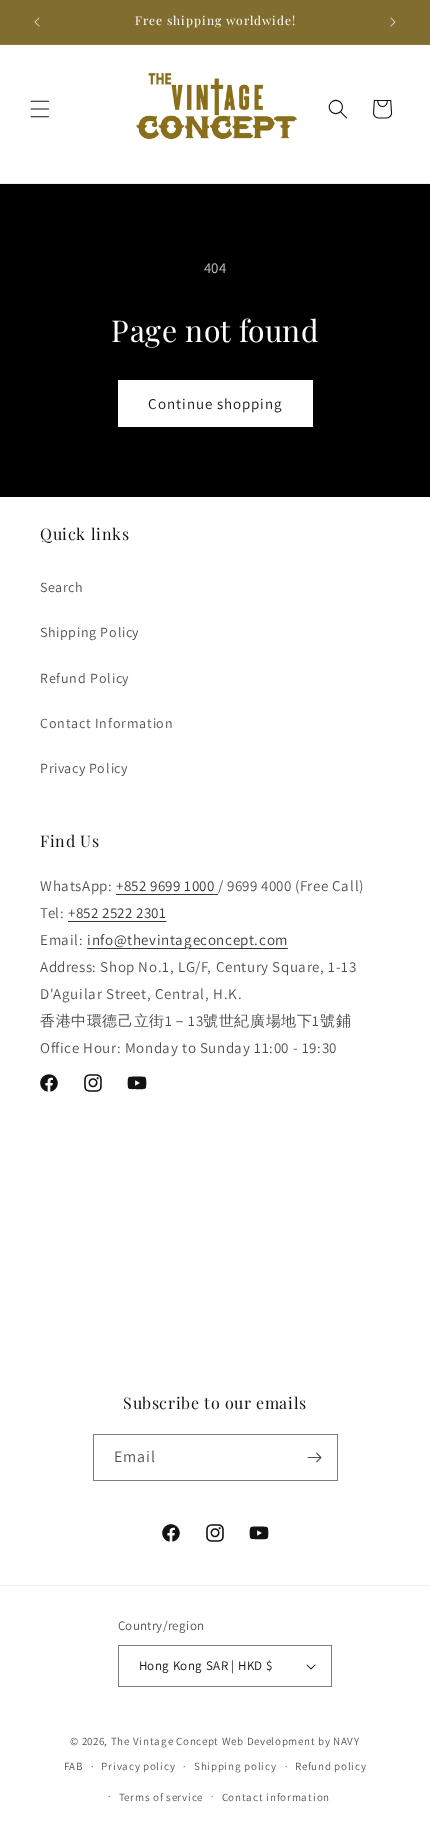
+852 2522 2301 (117, 912)
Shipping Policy (89, 632)
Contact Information (106, 723)
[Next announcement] (393, 22)
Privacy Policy (83, 768)
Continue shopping (215, 403)
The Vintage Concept (165, 1741)
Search (62, 587)
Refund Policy (84, 678)
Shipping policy (235, 1766)
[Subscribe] (315, 1457)
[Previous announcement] (37, 22)
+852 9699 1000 (167, 885)
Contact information (276, 1797)
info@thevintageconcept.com (187, 939)
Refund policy (330, 1766)
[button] (40, 109)
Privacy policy (138, 1766)
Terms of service (161, 1797)
